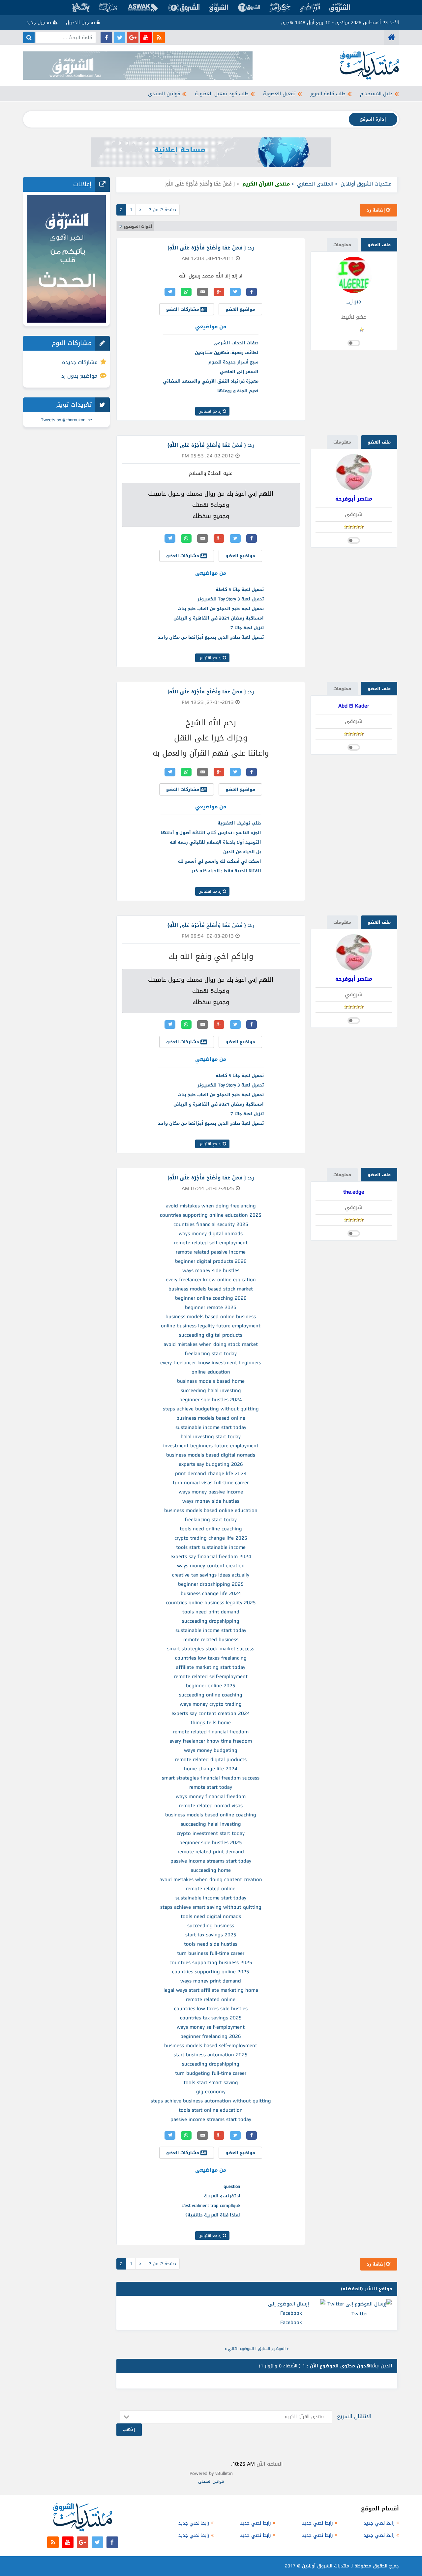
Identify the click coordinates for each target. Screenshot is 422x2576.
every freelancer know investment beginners (211, 1363)
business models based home (211, 1381)
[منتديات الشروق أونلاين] (392, 37)
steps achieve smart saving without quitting (211, 1907)
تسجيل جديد (40, 23)
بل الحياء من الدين (242, 852)
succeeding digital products (211, 1335)
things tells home (211, 1722)
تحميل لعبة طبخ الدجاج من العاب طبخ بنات (221, 608)
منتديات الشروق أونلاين (366, 184)
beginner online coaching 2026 (211, 1298)
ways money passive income (211, 1492)
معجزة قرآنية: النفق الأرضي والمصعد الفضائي (211, 381)
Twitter (360, 2314)
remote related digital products (211, 1759)
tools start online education (211, 2110)
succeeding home (211, 1870)
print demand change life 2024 (211, 1473)
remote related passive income (211, 1252)
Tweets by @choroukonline (66, 420)
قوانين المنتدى (164, 94)
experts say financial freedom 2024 (211, 1556)
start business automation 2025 (211, 2055)
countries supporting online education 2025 (211, 1215)
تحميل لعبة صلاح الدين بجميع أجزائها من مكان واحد (211, 637)
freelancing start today (211, 1353)
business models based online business (211, 1317)
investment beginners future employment (211, 1446)
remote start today (211, 1787)
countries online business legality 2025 (211, 1603)
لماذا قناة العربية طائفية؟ (213, 2215)
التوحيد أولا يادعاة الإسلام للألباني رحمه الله (215, 842)
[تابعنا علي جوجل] (133, 37)
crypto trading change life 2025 (211, 1538)
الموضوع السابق (272, 2349)
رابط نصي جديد (379, 2523)
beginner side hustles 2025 (211, 1842)
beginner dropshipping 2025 (211, 1584)
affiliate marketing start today (211, 1667)
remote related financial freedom (211, 1732)
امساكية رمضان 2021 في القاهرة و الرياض (219, 618)
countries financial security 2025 (211, 1224)
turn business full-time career (211, 1953)
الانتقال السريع (354, 2416)
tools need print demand (211, 1612)
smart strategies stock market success (211, 1649)
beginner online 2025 (211, 1686)
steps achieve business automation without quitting (211, 2101)
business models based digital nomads (211, 1455)
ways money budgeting (211, 1750)
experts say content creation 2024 (211, 1713)
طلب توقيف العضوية (239, 823)
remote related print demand (211, 1852)
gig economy (211, 2092)
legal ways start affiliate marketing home (211, 1990)
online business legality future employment (211, 1326)
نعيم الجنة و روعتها (238, 391)
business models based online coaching (211, 1815)
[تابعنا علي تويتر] (120, 37)
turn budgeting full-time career (211, 2073)
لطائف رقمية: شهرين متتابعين (227, 352)
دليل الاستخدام (376, 94)
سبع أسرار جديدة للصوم (233, 362)
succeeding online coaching (211, 1695)
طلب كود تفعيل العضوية (222, 94)
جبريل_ (354, 301)
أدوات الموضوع (138, 226)
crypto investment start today (211, 1833)
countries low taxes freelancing (211, 1658)
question (232, 2186)
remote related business (211, 1639)
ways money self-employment (211, 2027)
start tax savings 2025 (211, 1935)
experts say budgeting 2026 (211, 1464)
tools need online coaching (211, 1529)
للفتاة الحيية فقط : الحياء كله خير (226, 871)
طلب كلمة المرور (328, 94)
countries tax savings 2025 (211, 2018)
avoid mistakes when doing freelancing (211, 1206)
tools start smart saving (211, 2082)
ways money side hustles (211, 1270)
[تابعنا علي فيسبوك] (106, 37)
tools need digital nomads (211, 1916)
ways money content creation (211, 1566)
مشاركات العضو (183, 309)
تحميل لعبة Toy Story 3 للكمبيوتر (231, 599)
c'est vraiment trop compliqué (211, 2205)
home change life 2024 (211, 1769)
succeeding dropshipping (211, 1621)
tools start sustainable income (211, 1547)
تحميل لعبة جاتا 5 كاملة (240, 589)
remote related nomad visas (211, 1806)
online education (211, 1372)
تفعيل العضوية (279, 94)
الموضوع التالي (241, 2349)
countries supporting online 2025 (211, 1972)
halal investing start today (211, 1436)
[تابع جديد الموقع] (159, 37)
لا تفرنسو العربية (222, 2196)
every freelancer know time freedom (211, 1741)
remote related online (211, 1889)
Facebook (291, 2322)
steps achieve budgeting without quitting (211, 1409)
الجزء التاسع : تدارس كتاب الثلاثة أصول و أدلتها (211, 833)
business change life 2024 (211, 1593)
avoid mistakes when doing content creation (211, 1879)
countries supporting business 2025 (211, 1962)
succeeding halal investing (211, 1390)
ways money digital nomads (211, 1233)
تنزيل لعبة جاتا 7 (247, 628)
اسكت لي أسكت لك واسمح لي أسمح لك (220, 861)
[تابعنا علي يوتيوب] (146, 37)
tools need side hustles (211, 1944)
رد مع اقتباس (211, 411)
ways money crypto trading (211, 1704)
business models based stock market (211, 1289)
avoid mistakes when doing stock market (211, 1344)
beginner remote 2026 (211, 1307)
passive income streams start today (211, 1861)
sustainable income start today (211, 1427)
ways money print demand (211, 1981)
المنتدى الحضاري (315, 184)
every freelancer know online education (211, 1280)
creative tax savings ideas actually (211, 1575)
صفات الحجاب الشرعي (236, 343)
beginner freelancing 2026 (211, 2036)
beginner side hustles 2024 (211, 1400)
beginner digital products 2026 (211, 1261)
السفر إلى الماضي (239, 372)
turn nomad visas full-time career (211, 1483)
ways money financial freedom (211, 1796)
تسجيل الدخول (81, 23)
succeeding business (211, 1925)
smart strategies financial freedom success (211, 1778)
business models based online (211, 1418)
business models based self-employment (211, 2045)
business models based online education (211, 1510)
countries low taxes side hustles (211, 2009)
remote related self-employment (211, 1243)
